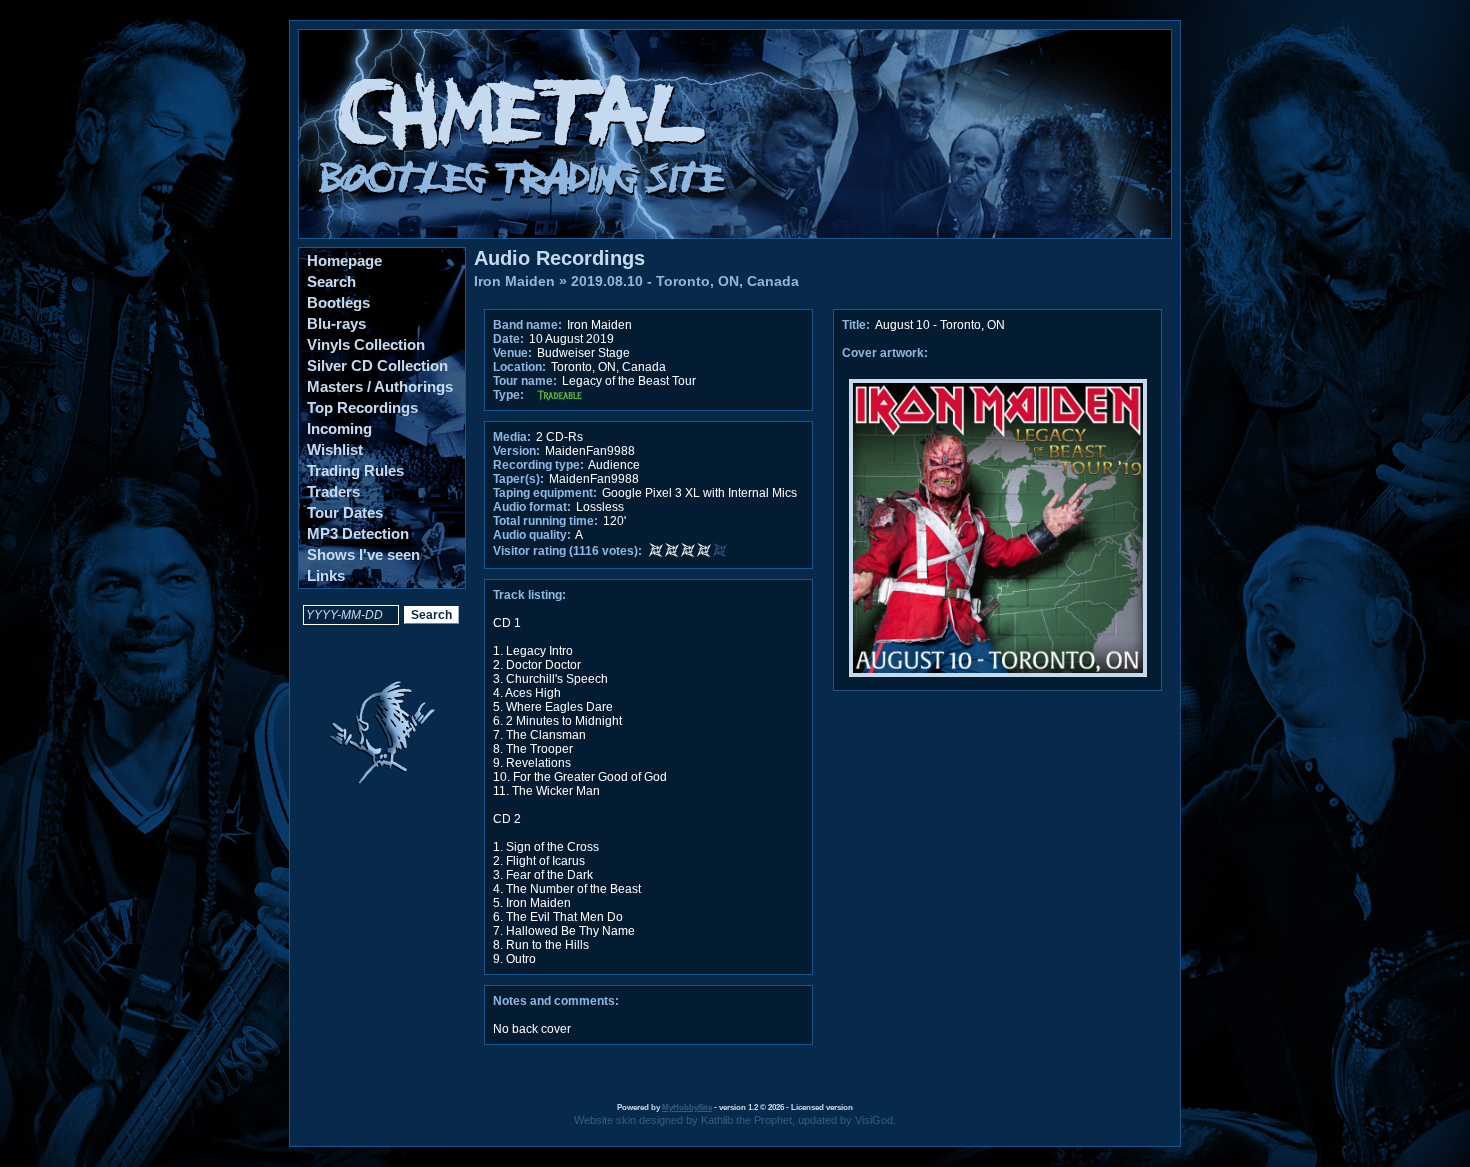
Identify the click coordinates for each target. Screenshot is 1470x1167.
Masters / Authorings (380, 386)
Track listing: (529, 595)
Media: (512, 437)
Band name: (527, 325)
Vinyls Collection (366, 344)
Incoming (339, 428)
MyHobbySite (687, 1107)
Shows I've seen (363, 554)
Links (326, 575)
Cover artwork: (885, 353)
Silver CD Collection (377, 365)
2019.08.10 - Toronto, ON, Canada (685, 281)
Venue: (512, 353)
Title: (857, 325)
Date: (508, 339)
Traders (333, 491)
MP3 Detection (358, 533)
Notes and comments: (556, 1001)
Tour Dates (345, 512)
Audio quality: (532, 535)
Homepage (344, 260)
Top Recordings (362, 407)
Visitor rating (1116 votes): (567, 551)
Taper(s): (518, 479)
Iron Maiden (514, 281)
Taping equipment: (545, 493)
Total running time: (545, 521)
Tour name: (525, 381)
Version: (516, 451)
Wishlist (335, 449)
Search (331, 281)
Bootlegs (338, 302)
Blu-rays (336, 323)
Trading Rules (355, 470)
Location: (519, 367)
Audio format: (532, 507)
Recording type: (538, 465)
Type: (508, 395)
